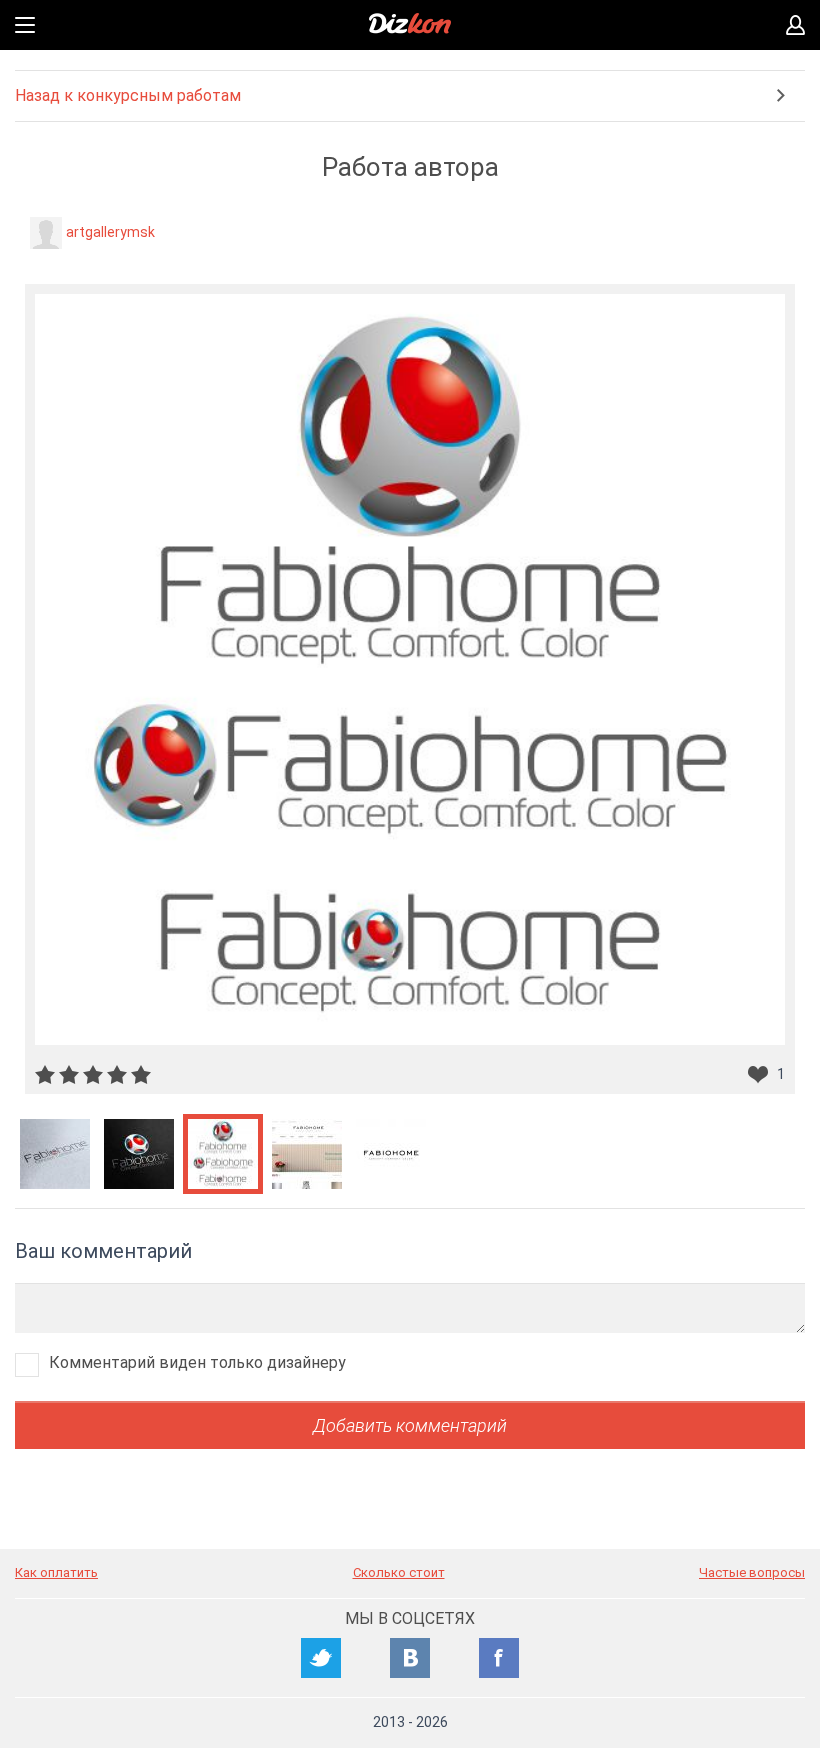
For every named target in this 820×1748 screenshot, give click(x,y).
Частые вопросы (752, 1572)
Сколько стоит (399, 1572)
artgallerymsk (110, 232)
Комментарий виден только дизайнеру (197, 1362)
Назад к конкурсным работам (128, 95)
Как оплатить (56, 1572)
